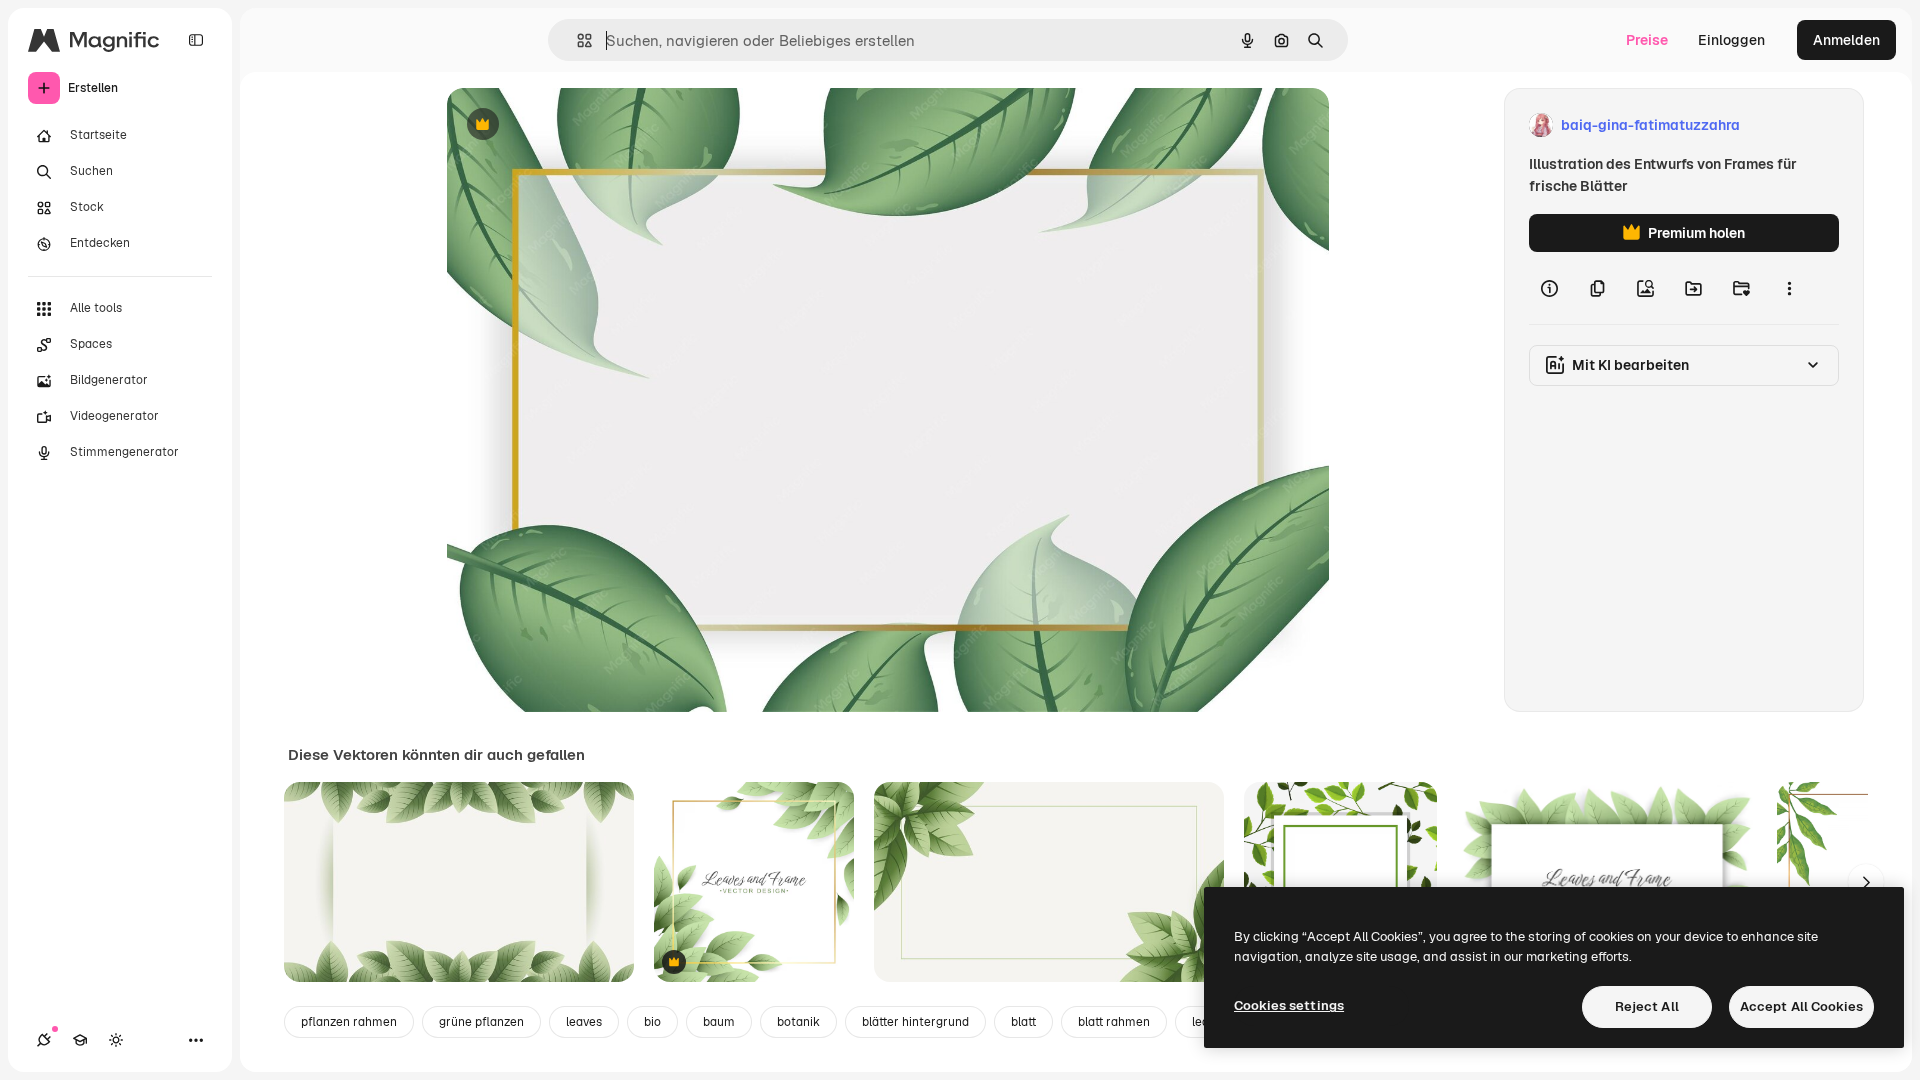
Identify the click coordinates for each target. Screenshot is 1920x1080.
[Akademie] (80, 1040)
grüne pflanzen (481, 1022)
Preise (1647, 40)
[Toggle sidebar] (196, 40)
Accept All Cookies (1801, 1006)
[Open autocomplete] (576, 40)
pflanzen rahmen (349, 1022)
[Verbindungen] (44, 1040)
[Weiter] (1866, 882)
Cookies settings (1289, 1005)
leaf (1203, 1022)
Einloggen (1731, 40)
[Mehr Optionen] (1789, 288)
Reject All (1647, 1006)
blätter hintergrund (915, 1022)
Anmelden (1846, 40)
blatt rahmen (1114, 1022)
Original (575, 125)
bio (652, 1022)
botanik (798, 1022)
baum (719, 1022)
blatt (1023, 1022)
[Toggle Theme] (116, 1040)
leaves (584, 1022)
